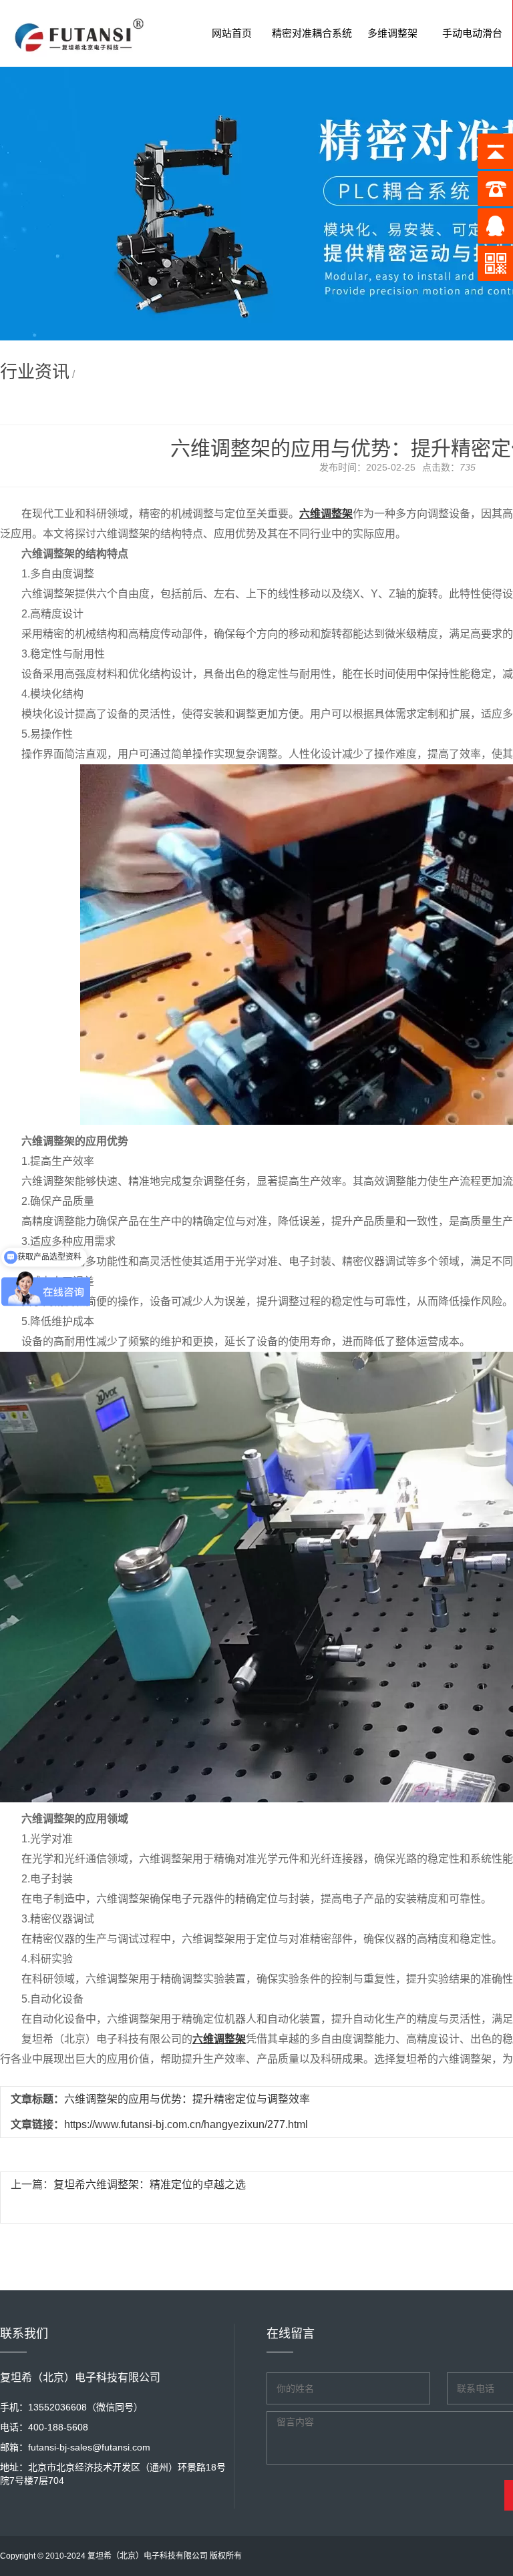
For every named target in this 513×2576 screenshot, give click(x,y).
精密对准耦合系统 (312, 33)
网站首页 (232, 33)
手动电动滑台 (472, 33)
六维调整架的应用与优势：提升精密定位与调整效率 (187, 2099)
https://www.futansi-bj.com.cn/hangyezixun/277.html (186, 2124)
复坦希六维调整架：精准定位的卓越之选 (150, 2184)
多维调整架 (392, 33)
